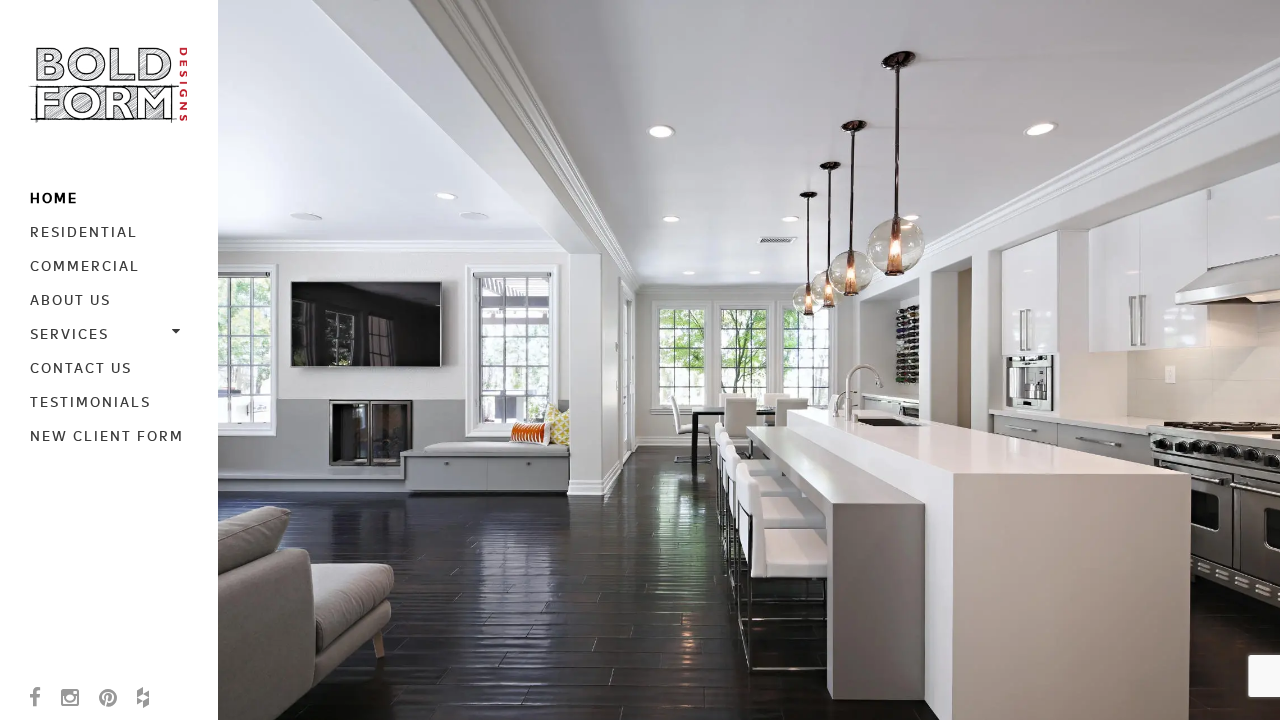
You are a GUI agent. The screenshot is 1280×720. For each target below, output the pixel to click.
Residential (84, 231)
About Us (70, 299)
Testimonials (90, 401)
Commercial (85, 265)
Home (54, 197)
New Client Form (107, 435)
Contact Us (81, 367)
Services (69, 333)
